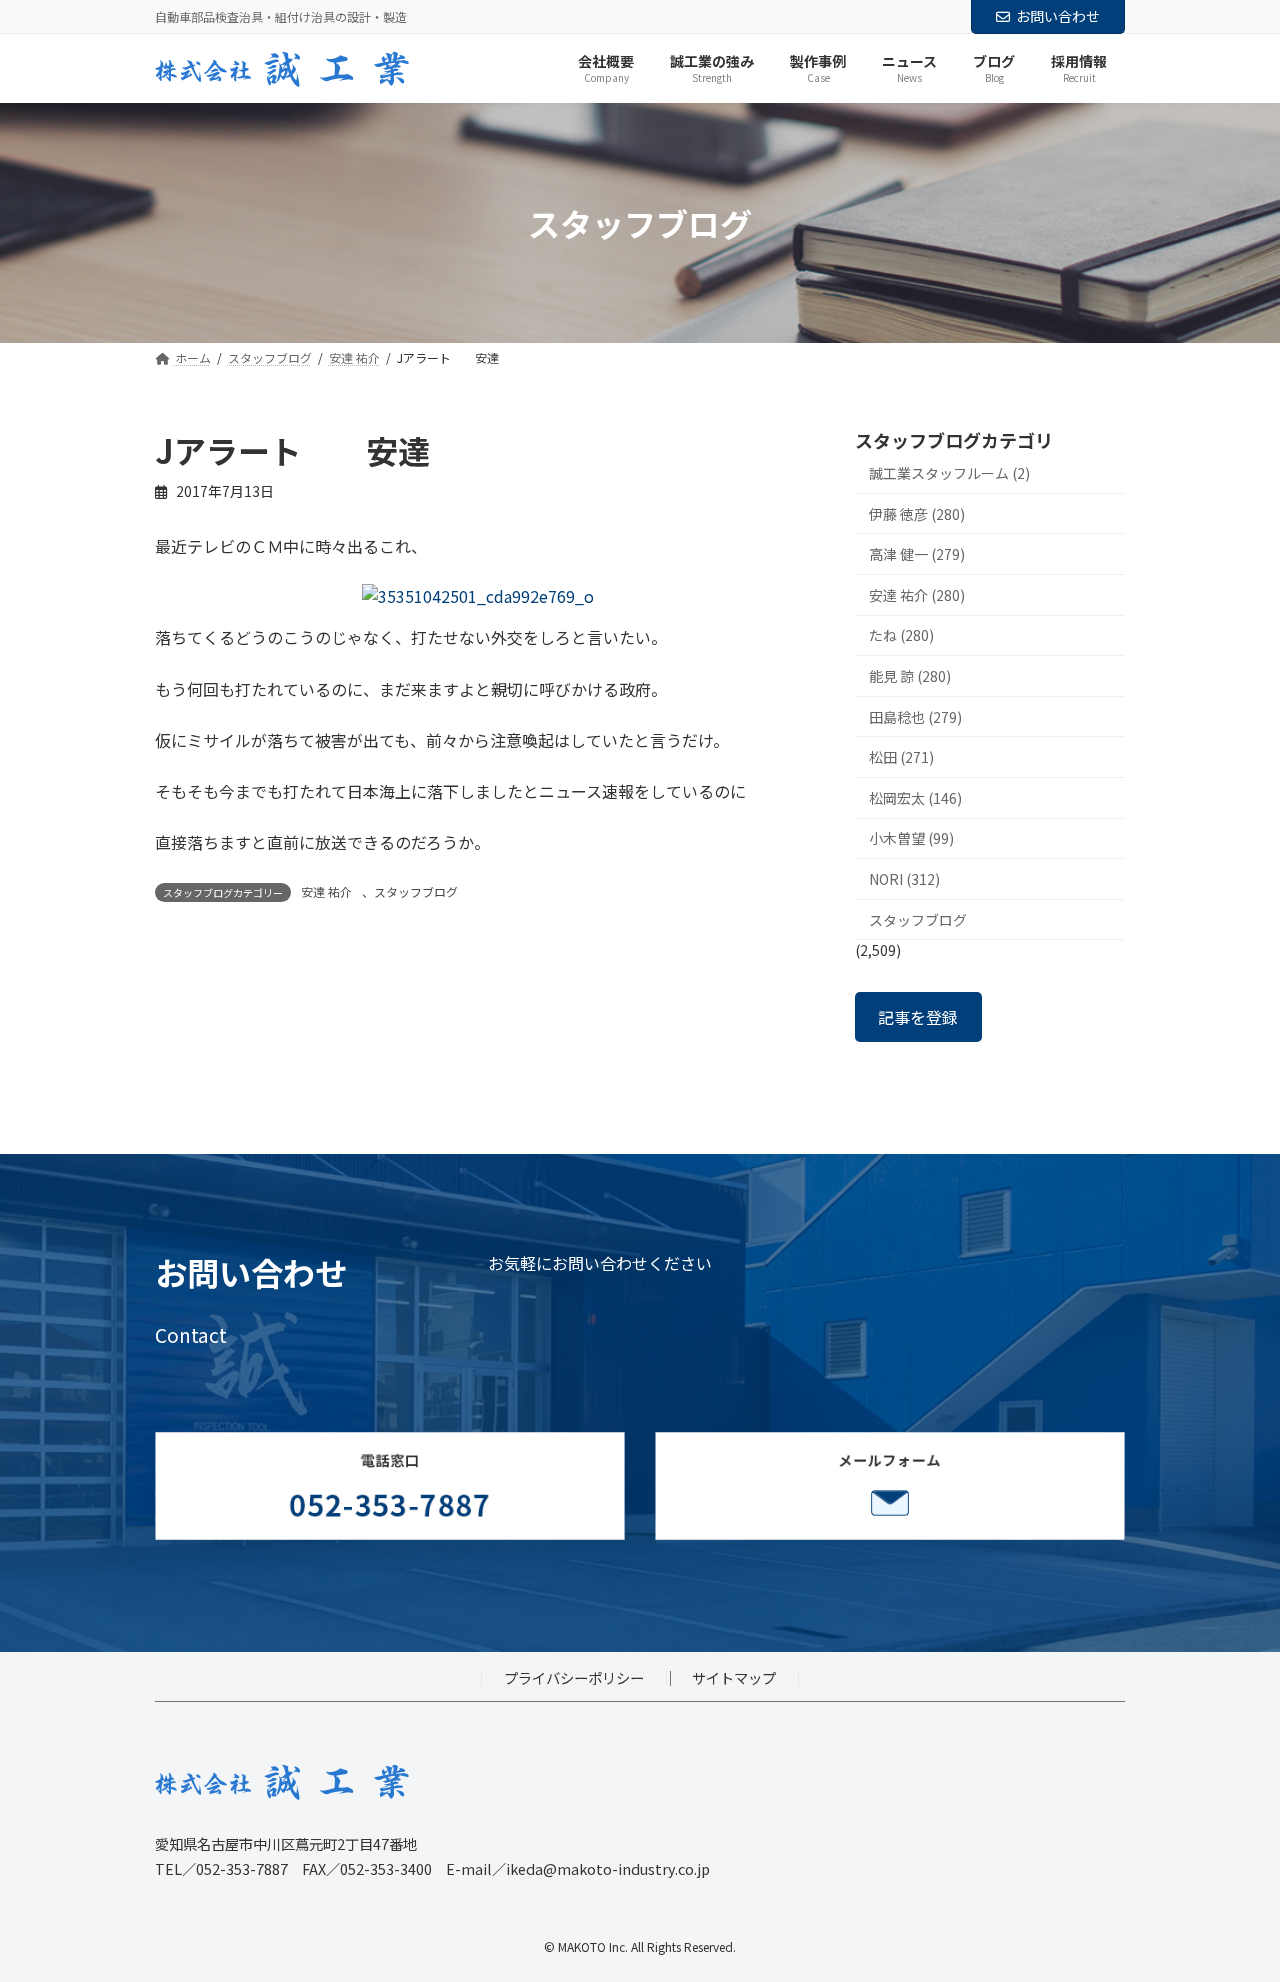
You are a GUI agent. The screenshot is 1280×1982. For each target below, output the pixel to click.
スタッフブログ (416, 891)
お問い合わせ (1058, 16)
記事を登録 (918, 1017)
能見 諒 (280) (910, 676)
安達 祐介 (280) (917, 595)
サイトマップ (734, 1677)
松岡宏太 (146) (915, 798)
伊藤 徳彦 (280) (917, 514)
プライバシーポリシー (574, 1677)
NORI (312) (904, 879)
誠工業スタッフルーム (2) (949, 473)
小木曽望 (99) (911, 839)
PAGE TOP (1233, 1904)
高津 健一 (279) (917, 555)
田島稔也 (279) (915, 717)
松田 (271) (901, 758)
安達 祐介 (326, 891)
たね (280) (901, 636)
